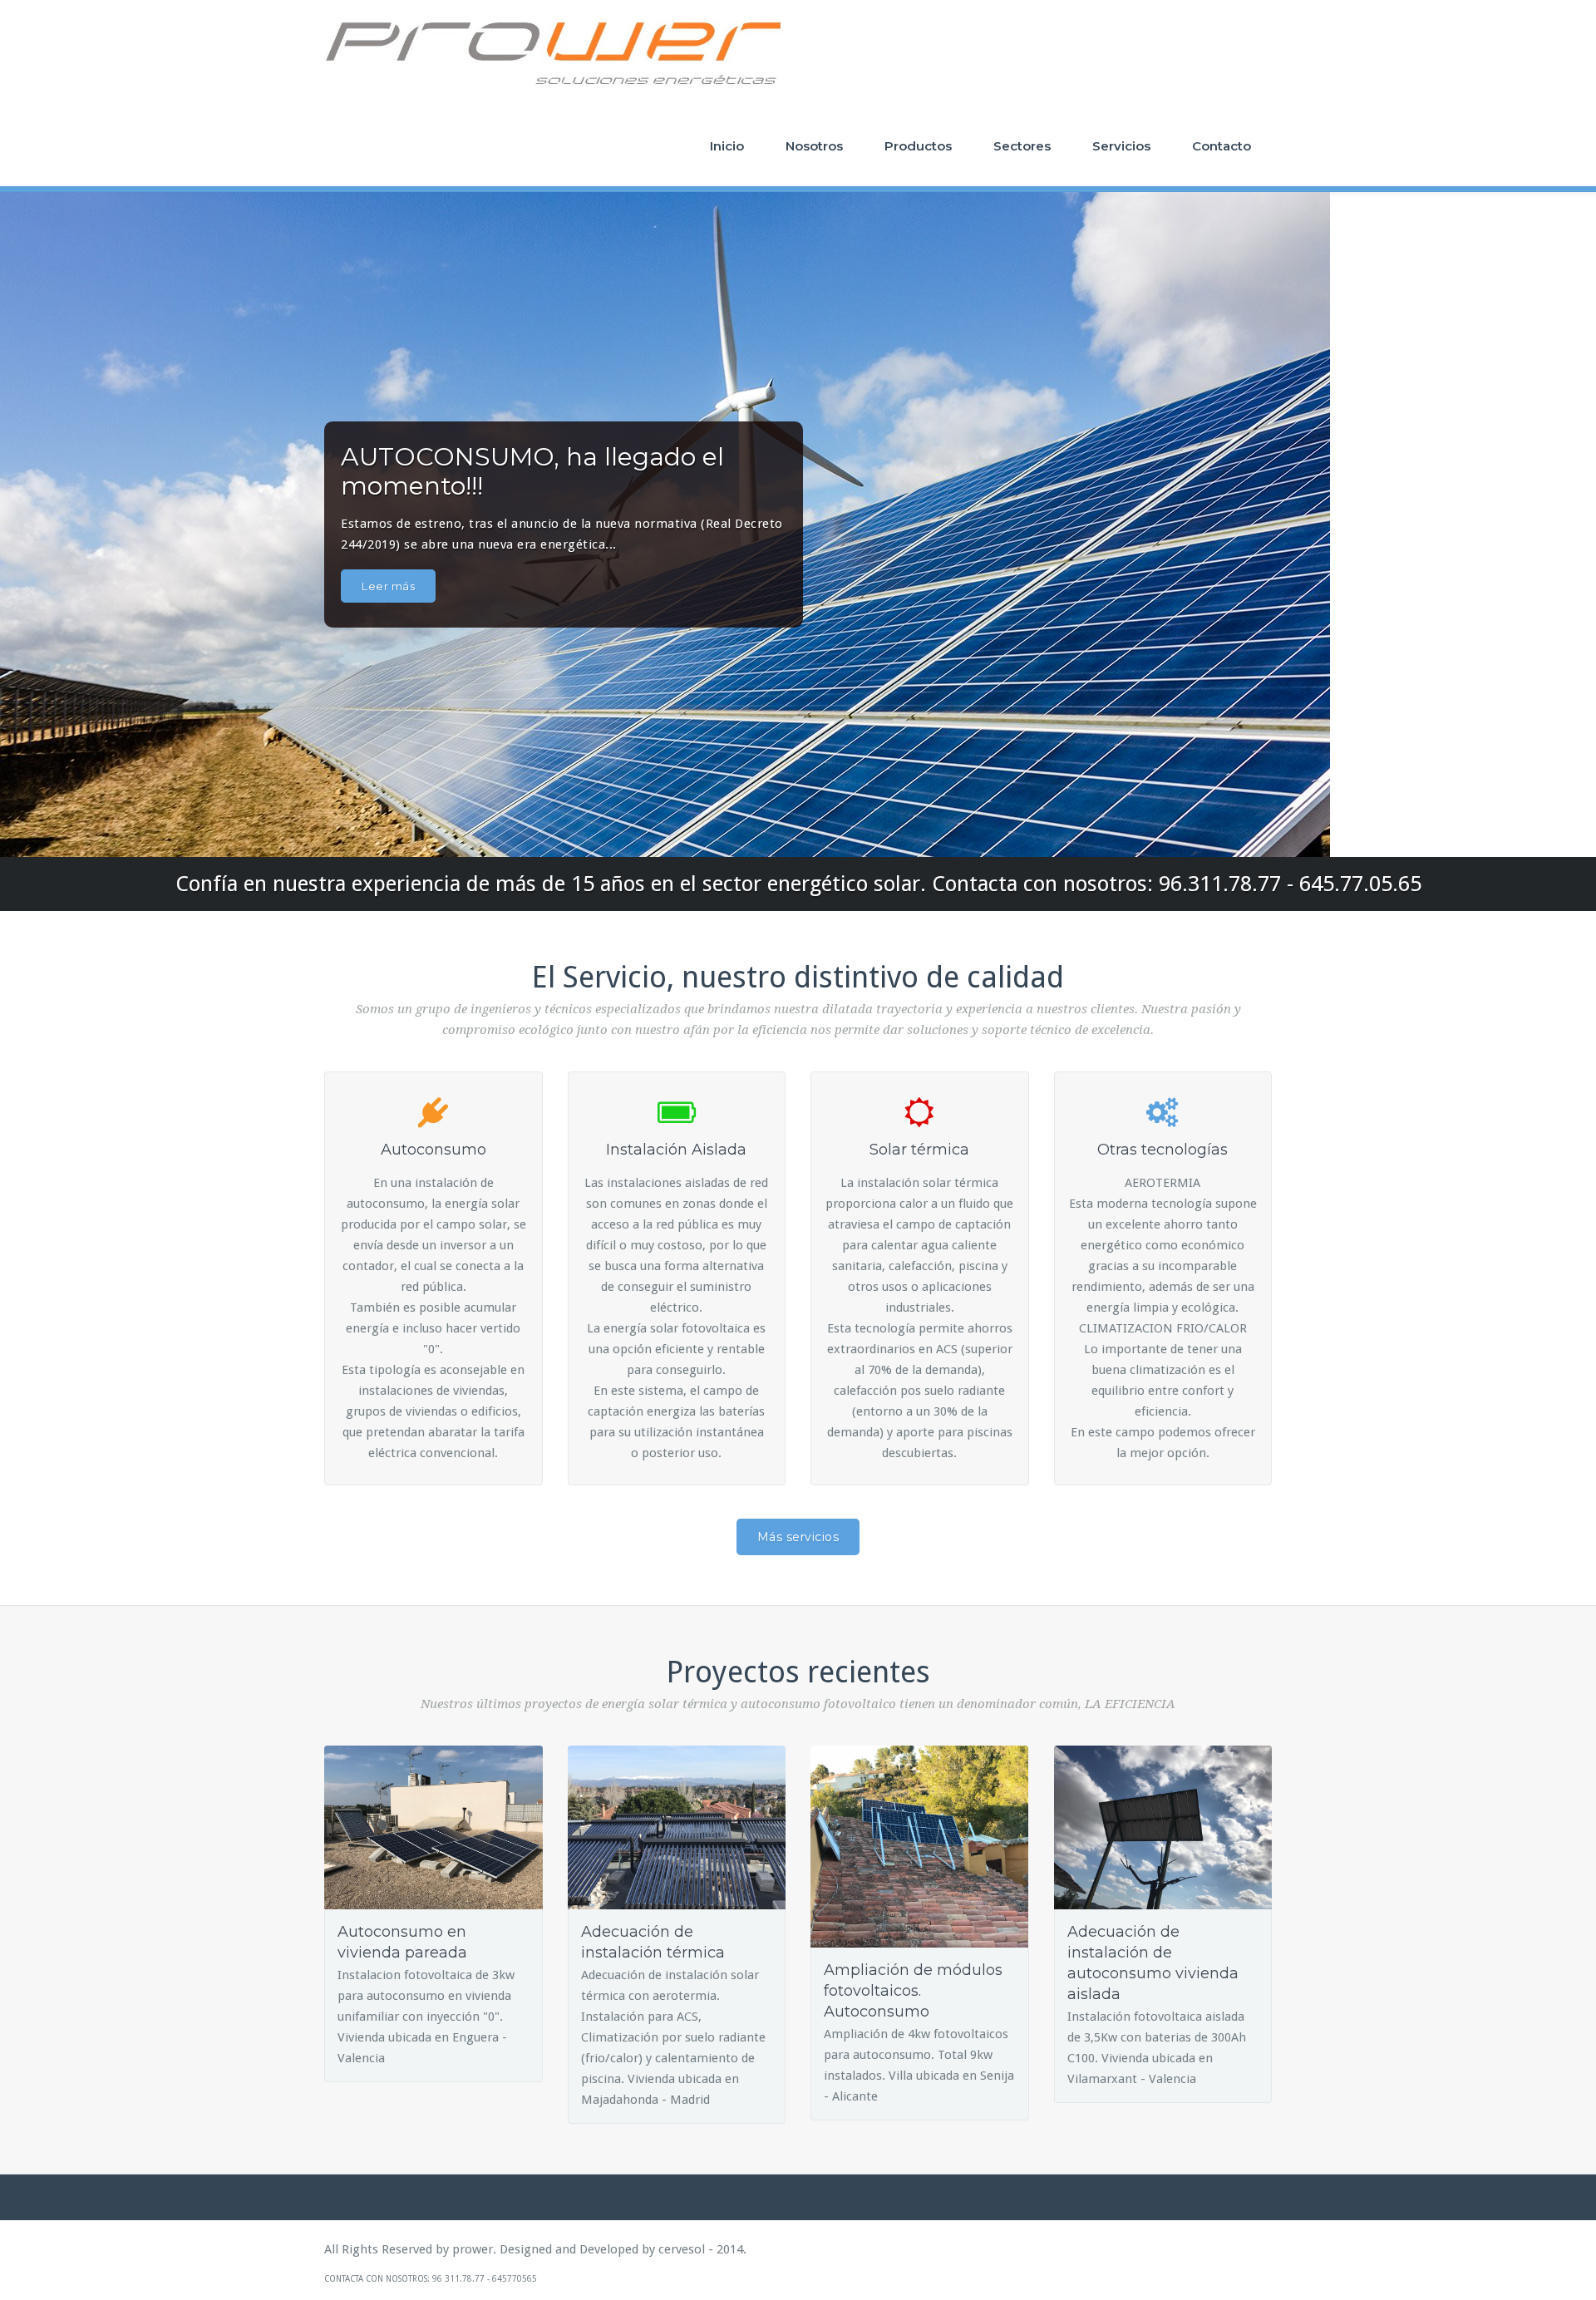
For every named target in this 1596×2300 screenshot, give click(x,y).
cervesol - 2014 (701, 2249)
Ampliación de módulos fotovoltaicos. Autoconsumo (913, 1991)
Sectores (1022, 146)
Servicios (1121, 146)
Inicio (727, 146)
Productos (918, 146)
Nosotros (814, 146)
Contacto (1222, 146)
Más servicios (798, 1537)
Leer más (388, 586)
